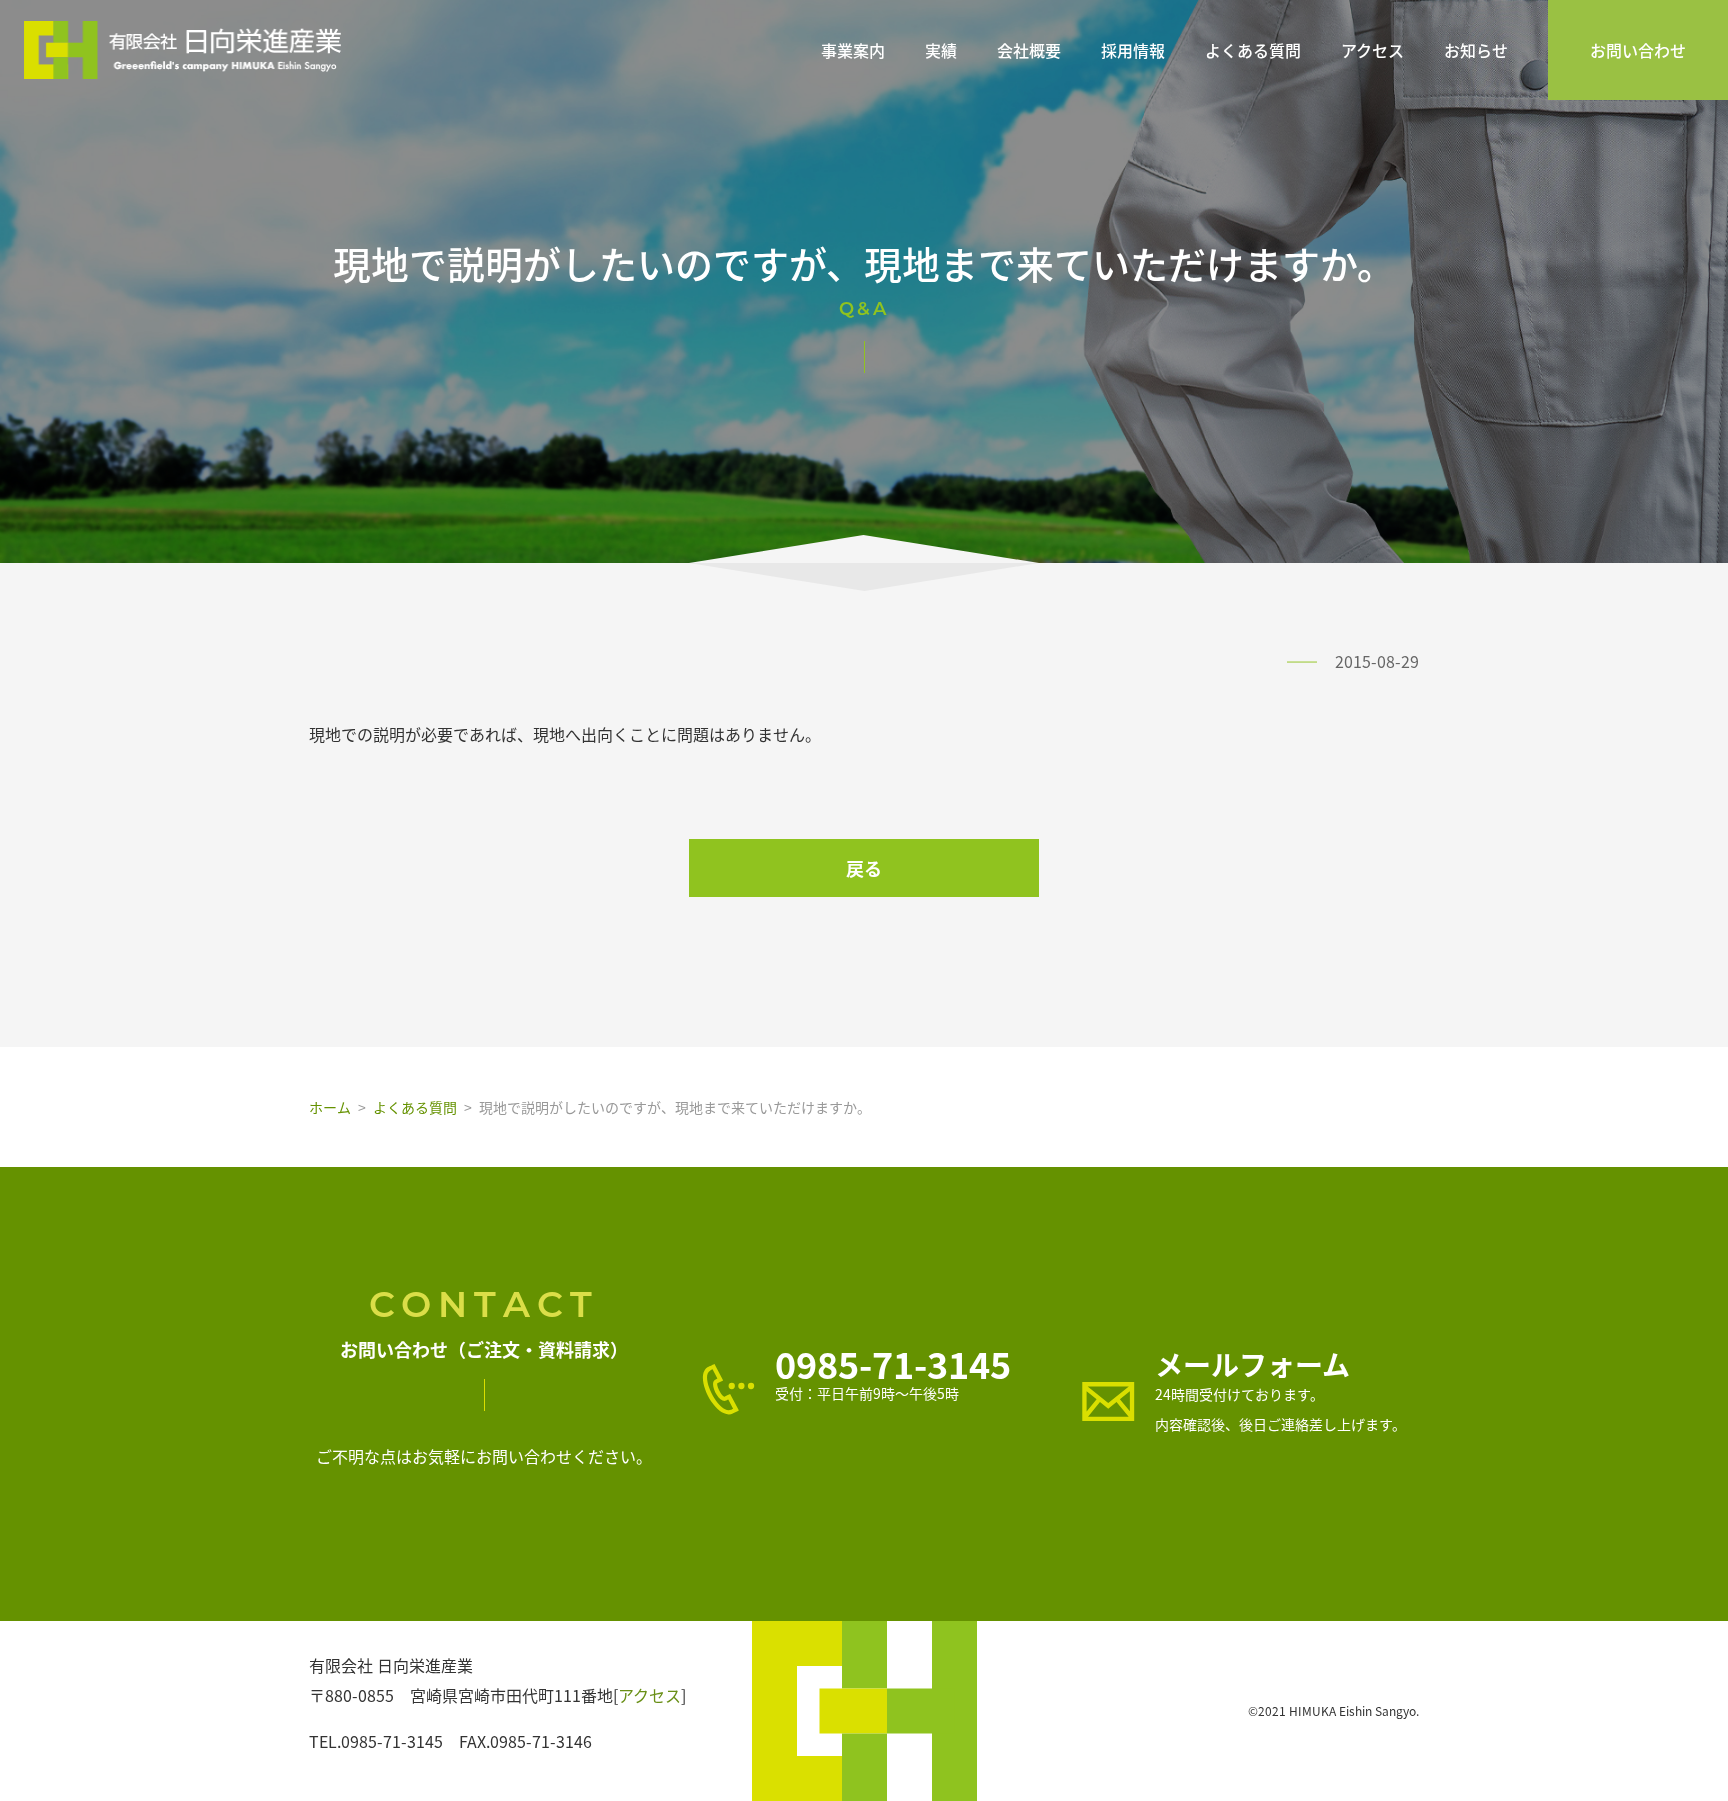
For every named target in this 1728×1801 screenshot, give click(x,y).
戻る (864, 868)
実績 (941, 50)
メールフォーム (1252, 1364)
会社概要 (1029, 50)
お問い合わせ (1638, 50)
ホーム (330, 1107)
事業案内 (853, 50)
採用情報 (1133, 50)
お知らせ (1476, 50)
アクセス (1372, 50)
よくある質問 (1253, 50)
